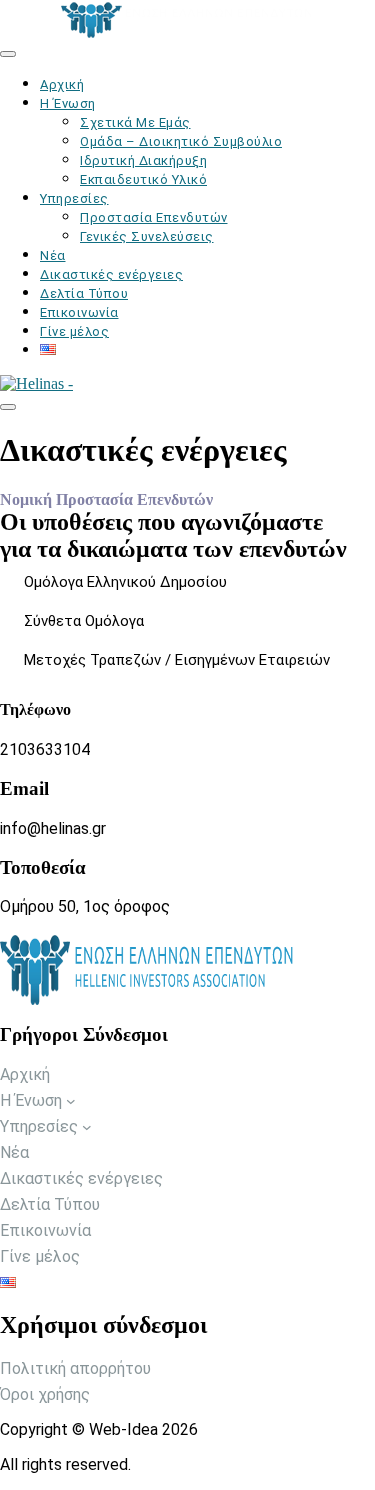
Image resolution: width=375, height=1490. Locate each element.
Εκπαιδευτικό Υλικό (143, 179)
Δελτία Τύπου (84, 293)
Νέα (53, 255)
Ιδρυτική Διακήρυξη (143, 160)
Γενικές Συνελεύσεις (147, 236)
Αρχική (62, 84)
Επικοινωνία (79, 312)
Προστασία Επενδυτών (154, 217)
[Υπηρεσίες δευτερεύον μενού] (87, 1127)
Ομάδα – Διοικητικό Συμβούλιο (181, 141)
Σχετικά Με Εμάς (135, 122)
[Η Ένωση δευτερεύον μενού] (71, 1101)
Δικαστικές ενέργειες (111, 274)
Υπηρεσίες (74, 198)
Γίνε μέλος (74, 331)
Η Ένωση (68, 103)
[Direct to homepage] (187, 20)
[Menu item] (48, 350)
